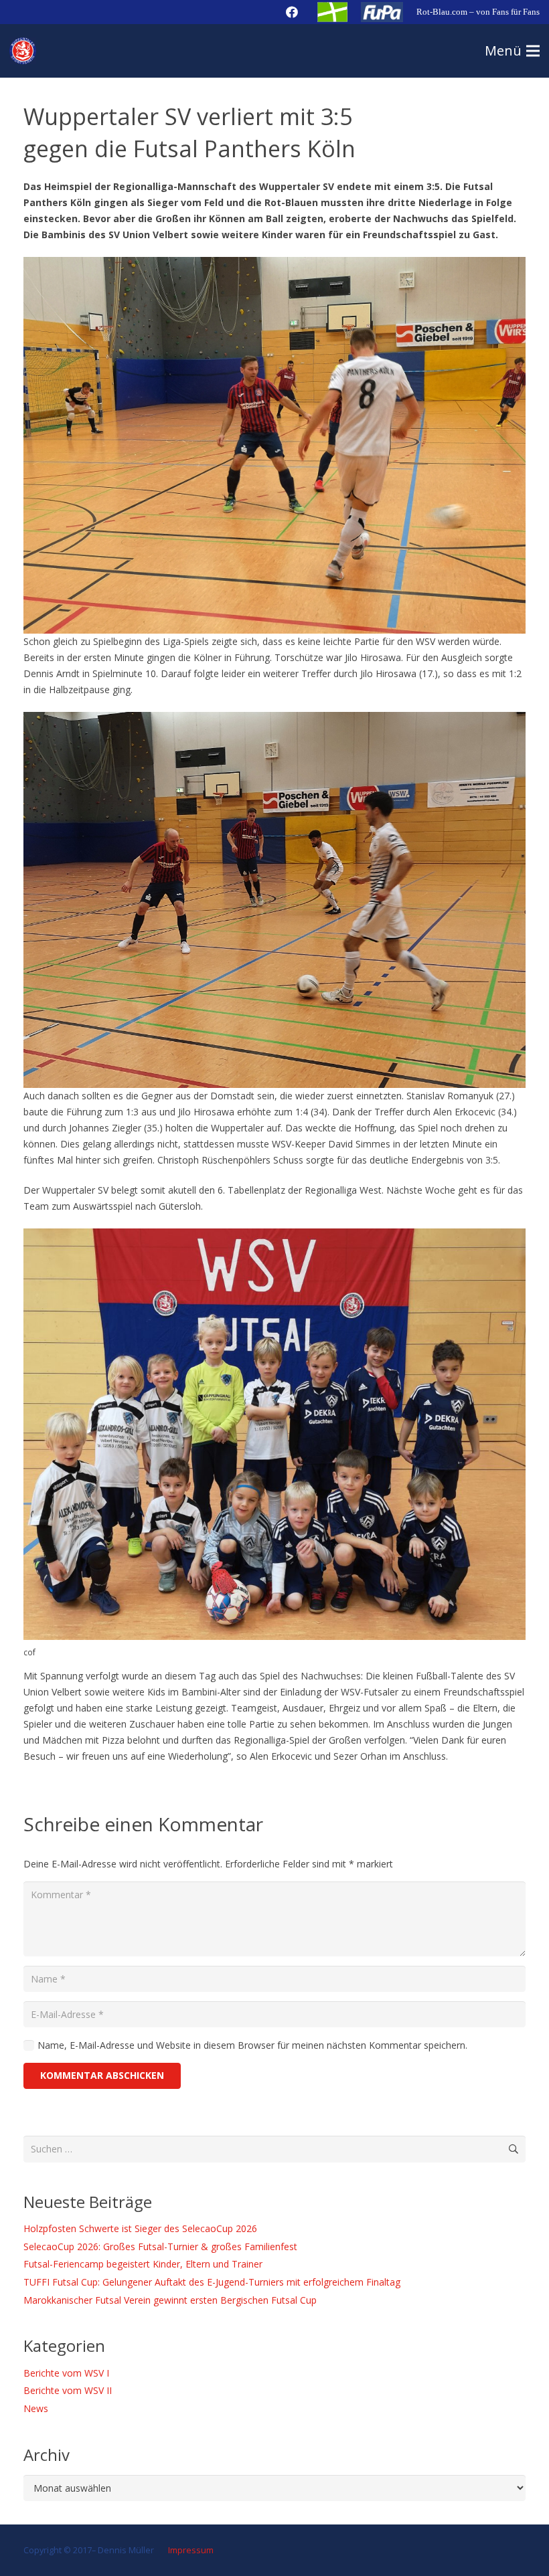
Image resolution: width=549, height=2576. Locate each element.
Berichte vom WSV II (68, 2390)
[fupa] (382, 12)
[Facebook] (292, 12)
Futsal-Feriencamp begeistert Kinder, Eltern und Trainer (143, 2264)
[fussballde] (332, 12)
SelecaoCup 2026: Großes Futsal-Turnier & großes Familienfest (160, 2246)
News (36, 2408)
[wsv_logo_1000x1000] (23, 51)
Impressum (190, 2550)
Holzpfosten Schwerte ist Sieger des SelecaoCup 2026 (140, 2228)
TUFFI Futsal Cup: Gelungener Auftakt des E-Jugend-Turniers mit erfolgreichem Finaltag (212, 2282)
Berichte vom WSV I (66, 2373)
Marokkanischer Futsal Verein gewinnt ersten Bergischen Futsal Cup (170, 2300)
